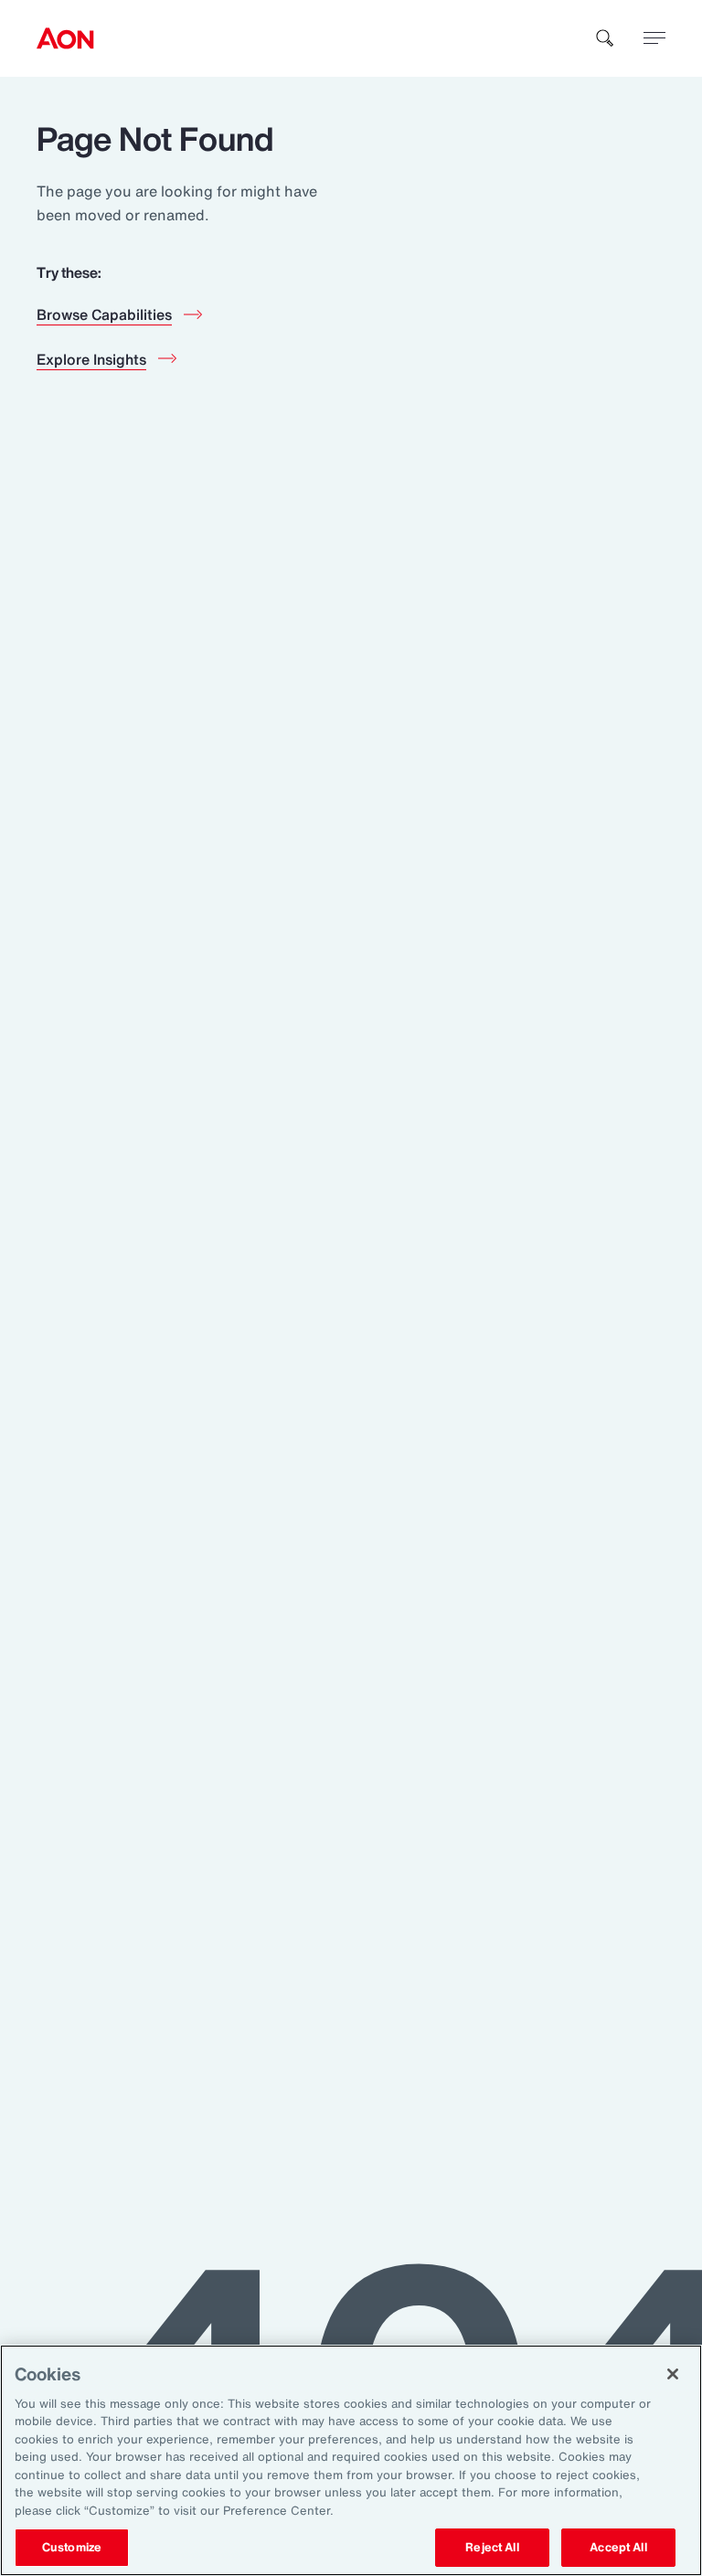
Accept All (618, 2547)
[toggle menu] (654, 37)
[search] (605, 38)
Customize (72, 2547)
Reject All (492, 2547)
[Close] (673, 2374)
